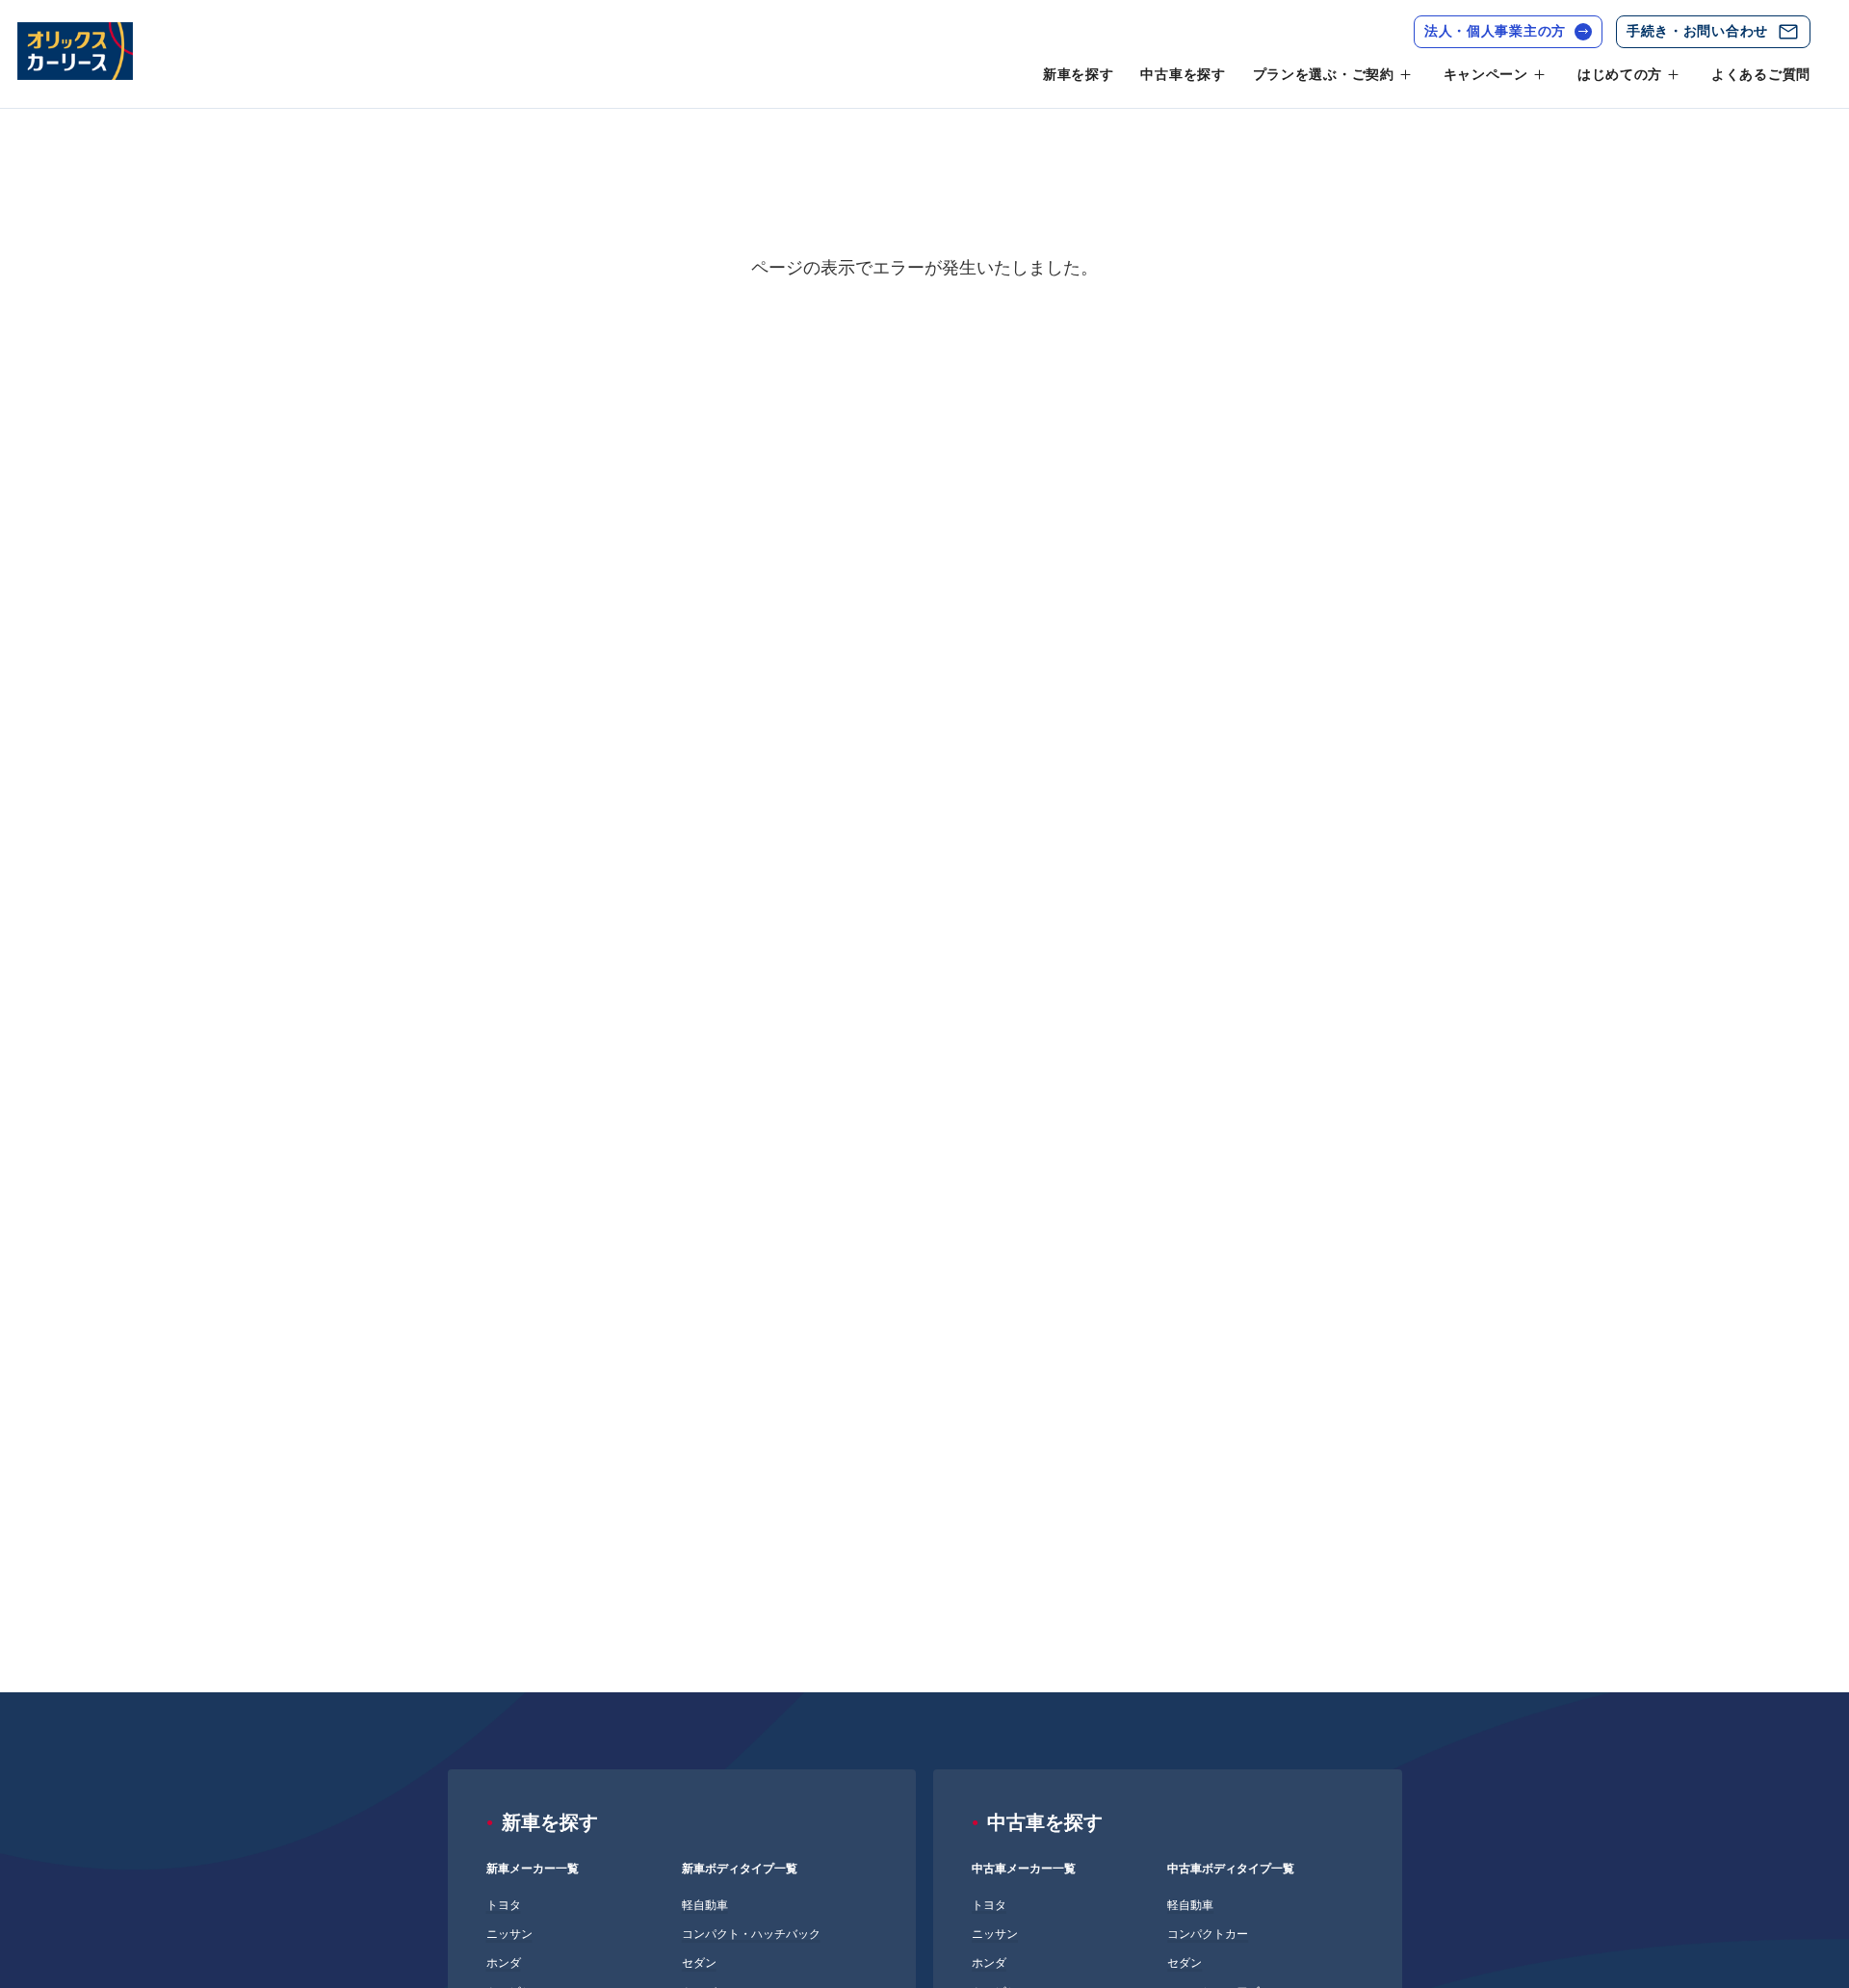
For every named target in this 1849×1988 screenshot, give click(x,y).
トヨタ (504, 1905)
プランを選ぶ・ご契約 (1324, 74)
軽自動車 (705, 1905)
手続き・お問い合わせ (1697, 31)
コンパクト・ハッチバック (751, 1934)
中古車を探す (1183, 74)
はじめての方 (1620, 74)
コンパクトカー (1208, 1934)
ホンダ (504, 1963)
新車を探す (1079, 74)
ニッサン (509, 1934)
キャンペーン (1486, 74)
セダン (699, 1963)
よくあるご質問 (1761, 74)
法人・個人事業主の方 (1495, 31)
